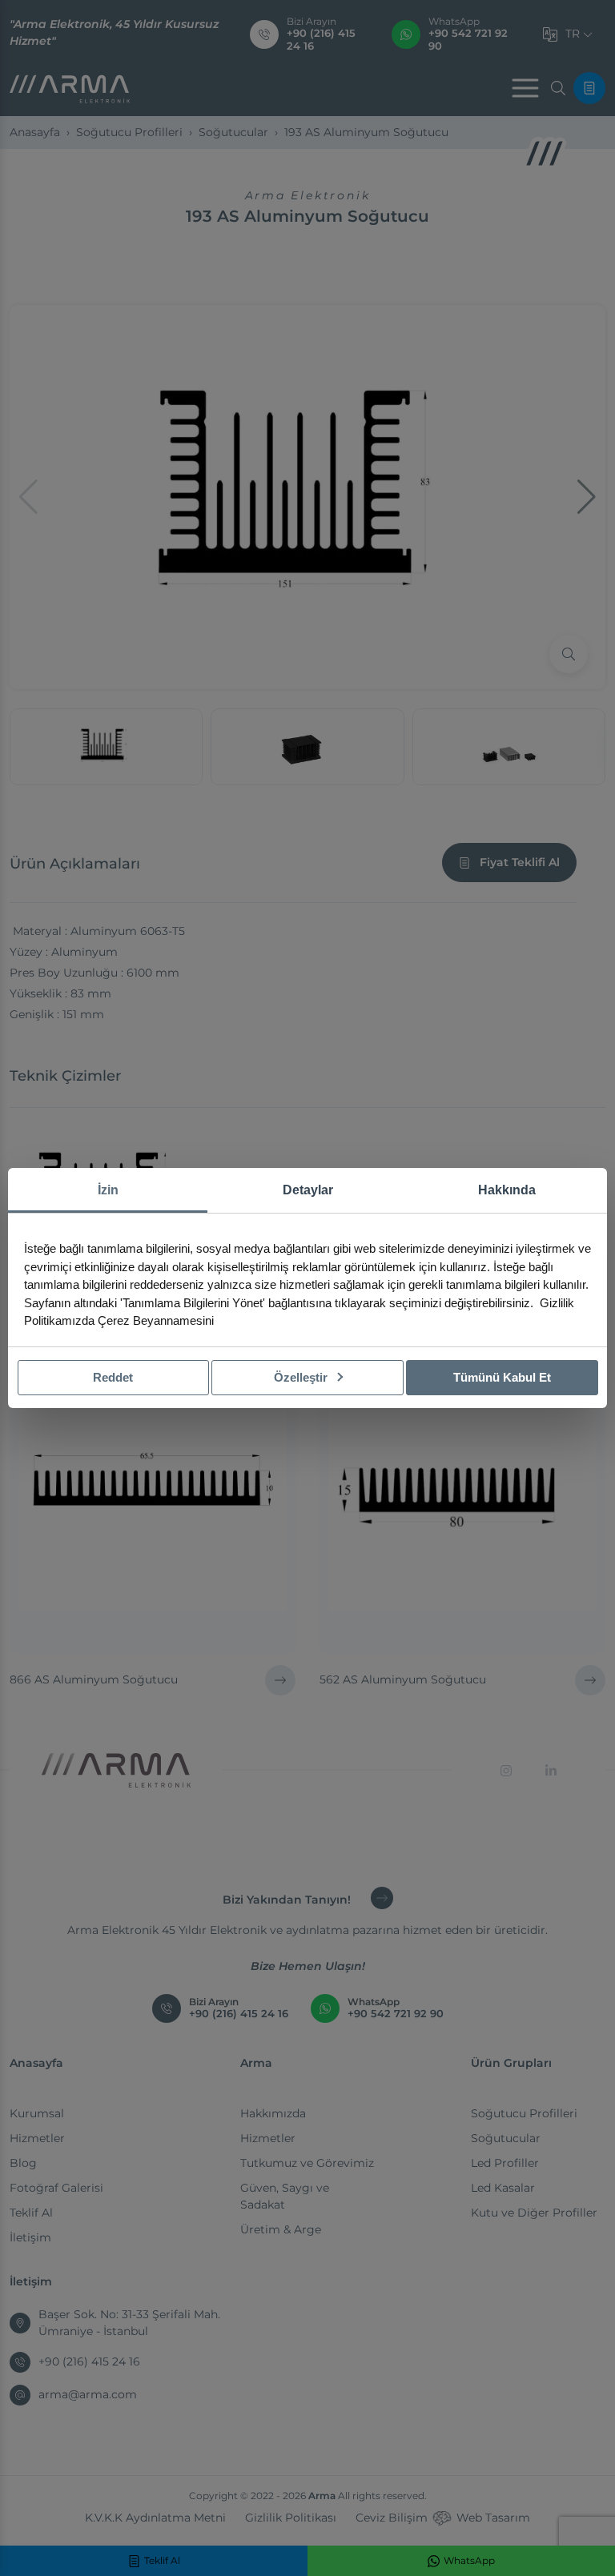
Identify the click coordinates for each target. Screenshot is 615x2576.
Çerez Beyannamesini (156, 1320)
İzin (108, 1190)
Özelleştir (302, 1377)
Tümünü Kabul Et (502, 1377)
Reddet (113, 1377)
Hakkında (507, 1190)
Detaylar (308, 1190)
